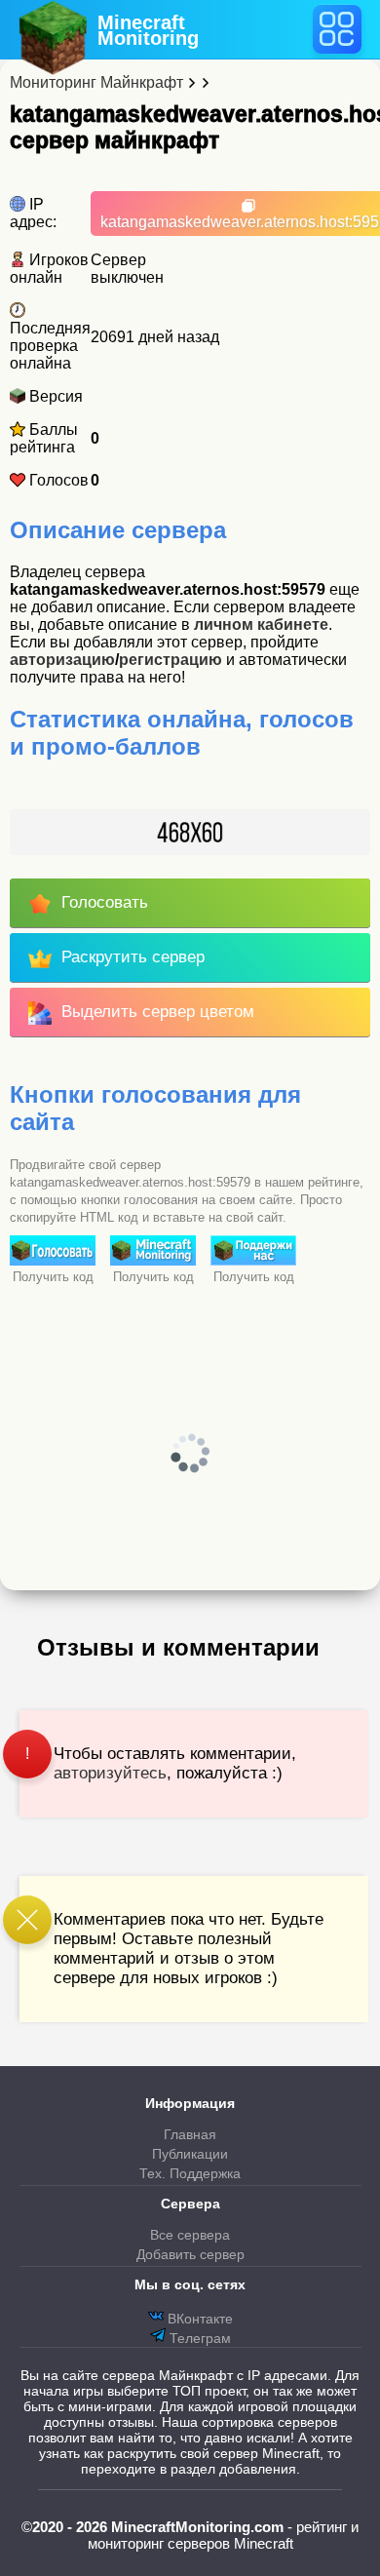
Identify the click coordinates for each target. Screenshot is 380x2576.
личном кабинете (261, 624)
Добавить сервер (190, 2254)
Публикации (190, 2154)
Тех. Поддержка (190, 2173)
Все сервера (190, 2235)
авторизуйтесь (110, 1773)
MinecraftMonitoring (148, 30)
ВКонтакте (198, 2319)
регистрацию (171, 660)
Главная (190, 2134)
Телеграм (198, 2338)
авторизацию (62, 660)
